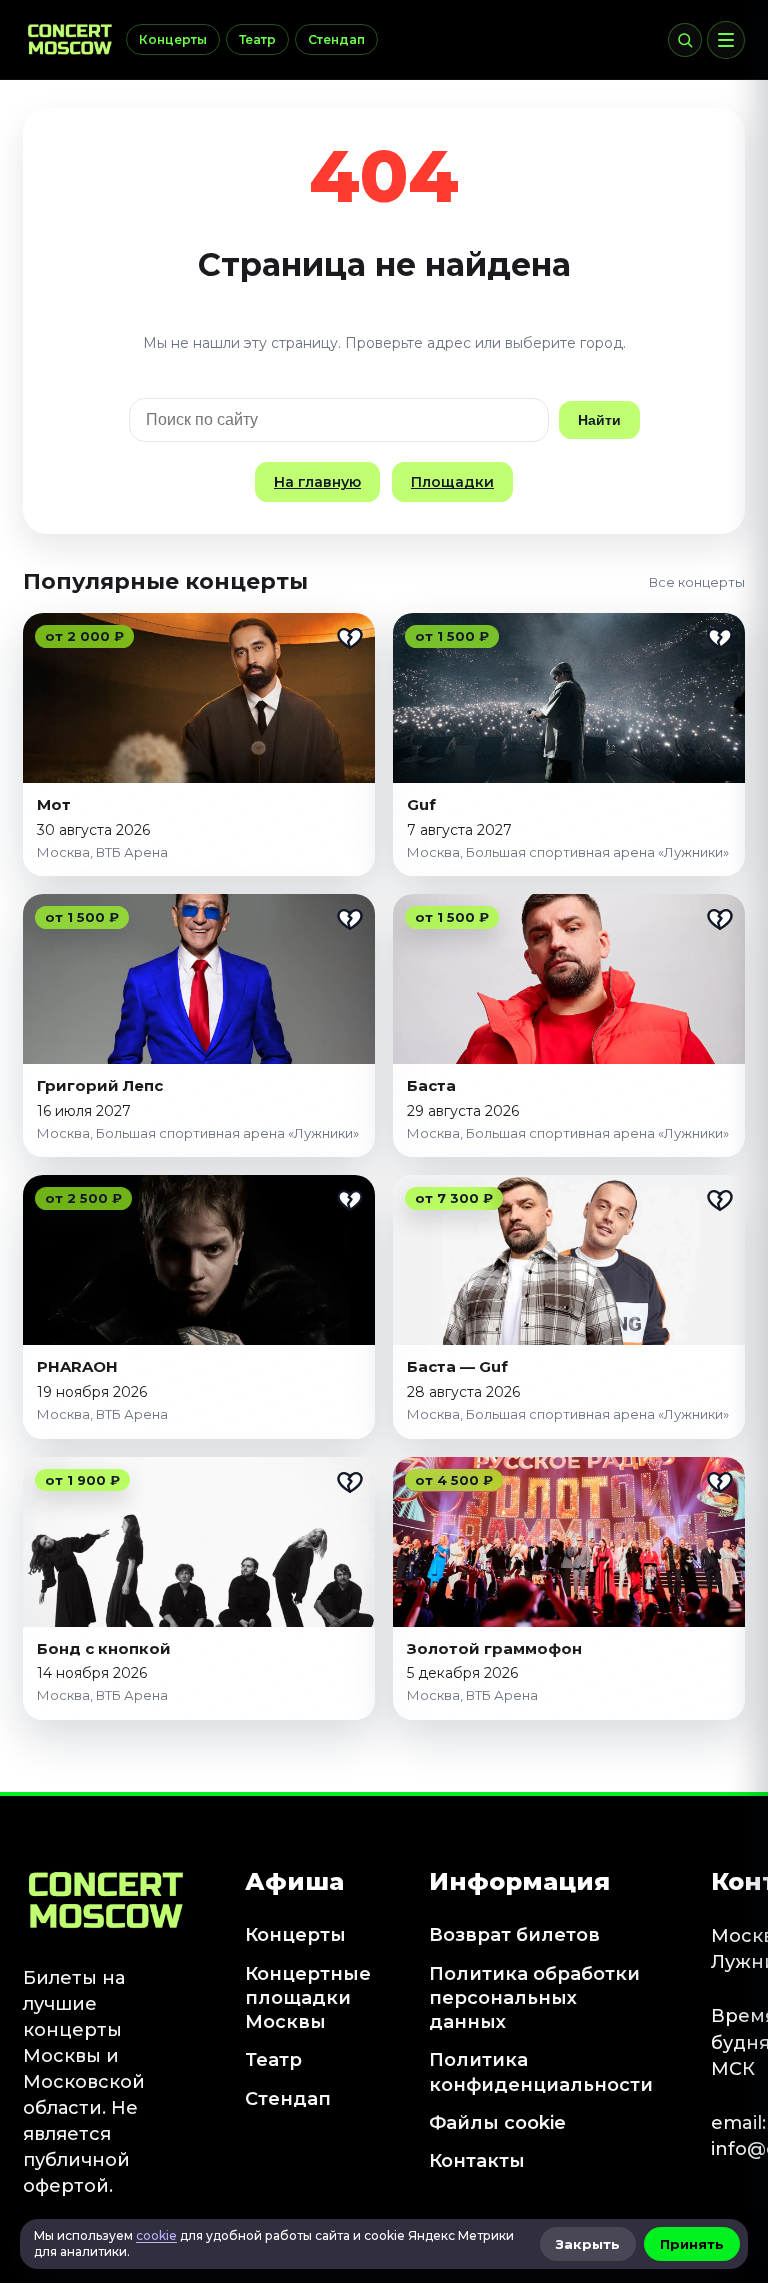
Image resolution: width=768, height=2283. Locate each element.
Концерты (173, 39)
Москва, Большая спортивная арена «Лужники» (568, 852)
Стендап (336, 39)
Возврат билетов (514, 1935)
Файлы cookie (497, 2123)
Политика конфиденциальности (541, 2072)
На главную (317, 482)
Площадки (452, 482)
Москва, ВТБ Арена (102, 852)
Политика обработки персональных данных (534, 1998)
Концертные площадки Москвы (308, 1998)
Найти (599, 420)
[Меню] (726, 40)
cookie (156, 2235)
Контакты (477, 2161)
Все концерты (697, 582)
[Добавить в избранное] (350, 638)
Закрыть (588, 2244)
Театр (257, 39)
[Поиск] (685, 40)
